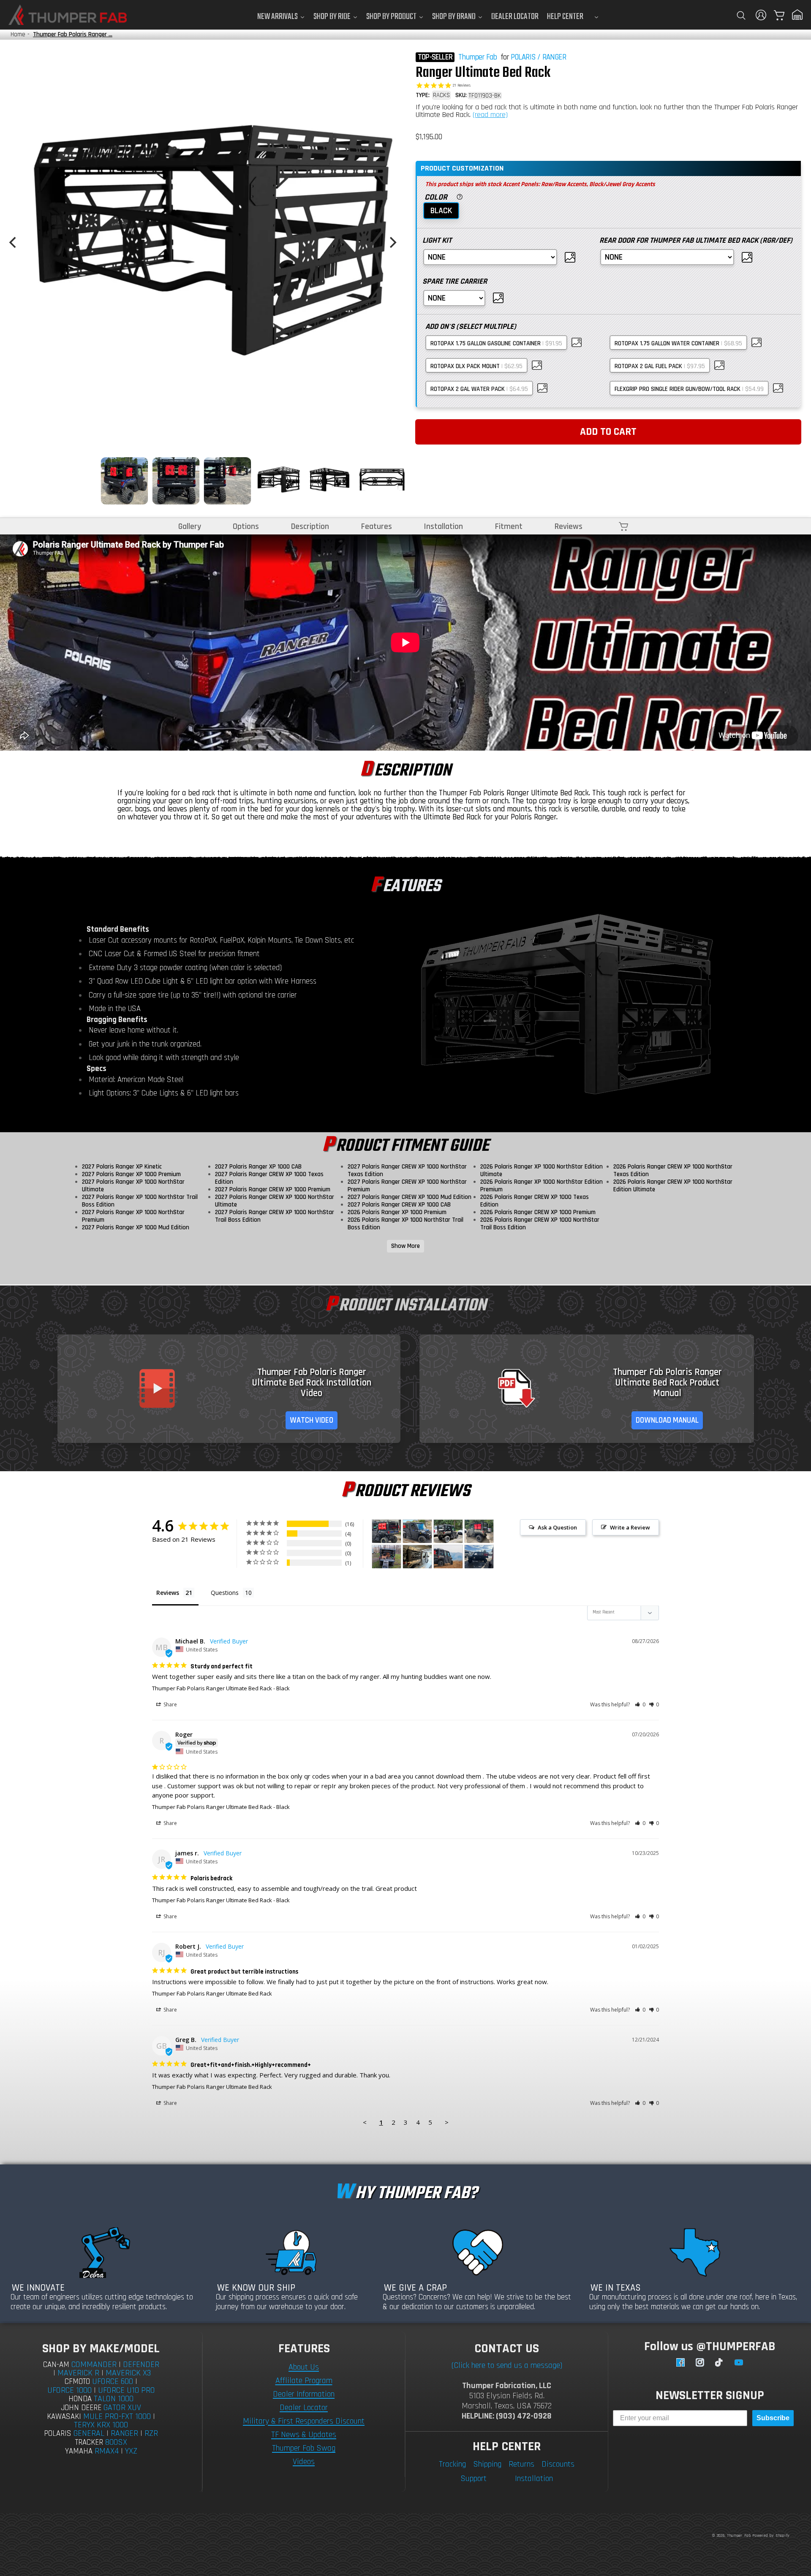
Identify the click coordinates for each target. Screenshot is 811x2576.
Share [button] (170, 1704)
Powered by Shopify (771, 2535)
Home (18, 34)
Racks (441, 95)
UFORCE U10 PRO (127, 2390)
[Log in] (761, 15)
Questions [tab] (225, 1593)
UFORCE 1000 (69, 2390)
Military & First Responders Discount (304, 2421)
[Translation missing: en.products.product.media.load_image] (124, 481)
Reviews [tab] (168, 1593)
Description (310, 526)
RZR (151, 2433)
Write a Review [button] (630, 1527)
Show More (405, 1246)
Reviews (569, 526)
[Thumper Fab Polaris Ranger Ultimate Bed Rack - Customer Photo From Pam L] (448, 1557)
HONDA (80, 2399)
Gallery (190, 526)
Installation (443, 526)
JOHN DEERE (81, 2408)
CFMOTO (77, 2382)
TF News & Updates (304, 2435)
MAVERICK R (78, 2373)
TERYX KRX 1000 (101, 2425)
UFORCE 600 (113, 2381)
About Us (304, 2367)
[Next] (392, 242)
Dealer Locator (304, 2408)
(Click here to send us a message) (507, 2365)
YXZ (131, 2451)
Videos (304, 2462)
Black (441, 211)
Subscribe (773, 2418)
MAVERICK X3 (128, 2373)
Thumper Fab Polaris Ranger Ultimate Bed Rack (212, 1688)
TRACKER (89, 2442)
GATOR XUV (122, 2408)
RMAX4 (107, 2451)
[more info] (459, 196)
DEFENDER (141, 2364)
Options (246, 526)
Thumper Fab (478, 57)
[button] (741, 15)
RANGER (554, 57)
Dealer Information (304, 2394)
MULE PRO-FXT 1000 (117, 2416)
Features (377, 526)
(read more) (490, 115)
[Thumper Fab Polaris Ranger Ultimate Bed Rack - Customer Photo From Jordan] (479, 1557)
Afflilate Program (304, 2381)
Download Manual (667, 1420)
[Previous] (14, 242)
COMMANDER (94, 2364)
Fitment (509, 526)
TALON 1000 (114, 2399)
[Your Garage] (797, 15)
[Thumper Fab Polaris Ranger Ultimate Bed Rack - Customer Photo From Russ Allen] (448, 1531)
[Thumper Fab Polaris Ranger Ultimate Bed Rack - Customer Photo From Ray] (417, 1557)
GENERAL (89, 2433)
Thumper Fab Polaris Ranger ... (73, 34)
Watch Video (312, 1420)
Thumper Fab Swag (304, 2448)
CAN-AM (56, 2365)
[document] (203, 242)
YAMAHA (79, 2451)
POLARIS (523, 57)
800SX (116, 2442)
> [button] (447, 2122)
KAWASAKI (64, 2417)
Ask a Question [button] (557, 1527)
